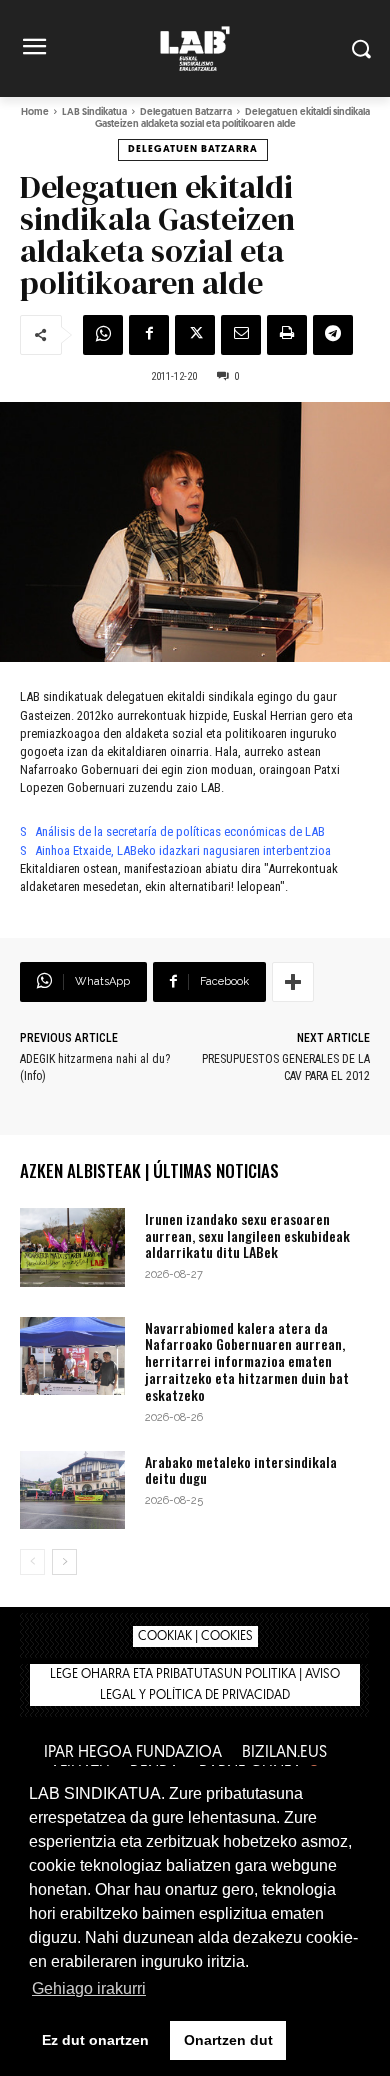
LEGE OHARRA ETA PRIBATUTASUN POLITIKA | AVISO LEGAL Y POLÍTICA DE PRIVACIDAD (195, 1685)
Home (35, 112)
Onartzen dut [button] (228, 2040)
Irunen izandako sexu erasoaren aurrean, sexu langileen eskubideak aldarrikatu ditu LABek (247, 1235)
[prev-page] (32, 1562)
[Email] (241, 335)
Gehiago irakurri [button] (89, 1988)
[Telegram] (333, 335)
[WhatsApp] (103, 335)
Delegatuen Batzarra (186, 112)
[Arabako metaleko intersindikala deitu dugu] (72, 1490)
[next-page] (64, 1562)
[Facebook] (149, 335)
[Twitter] (195, 335)
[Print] (287, 335)
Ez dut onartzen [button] (95, 2040)
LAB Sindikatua (94, 112)
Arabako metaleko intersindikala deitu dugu (241, 1470)
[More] (293, 982)
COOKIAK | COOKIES (195, 1636)
